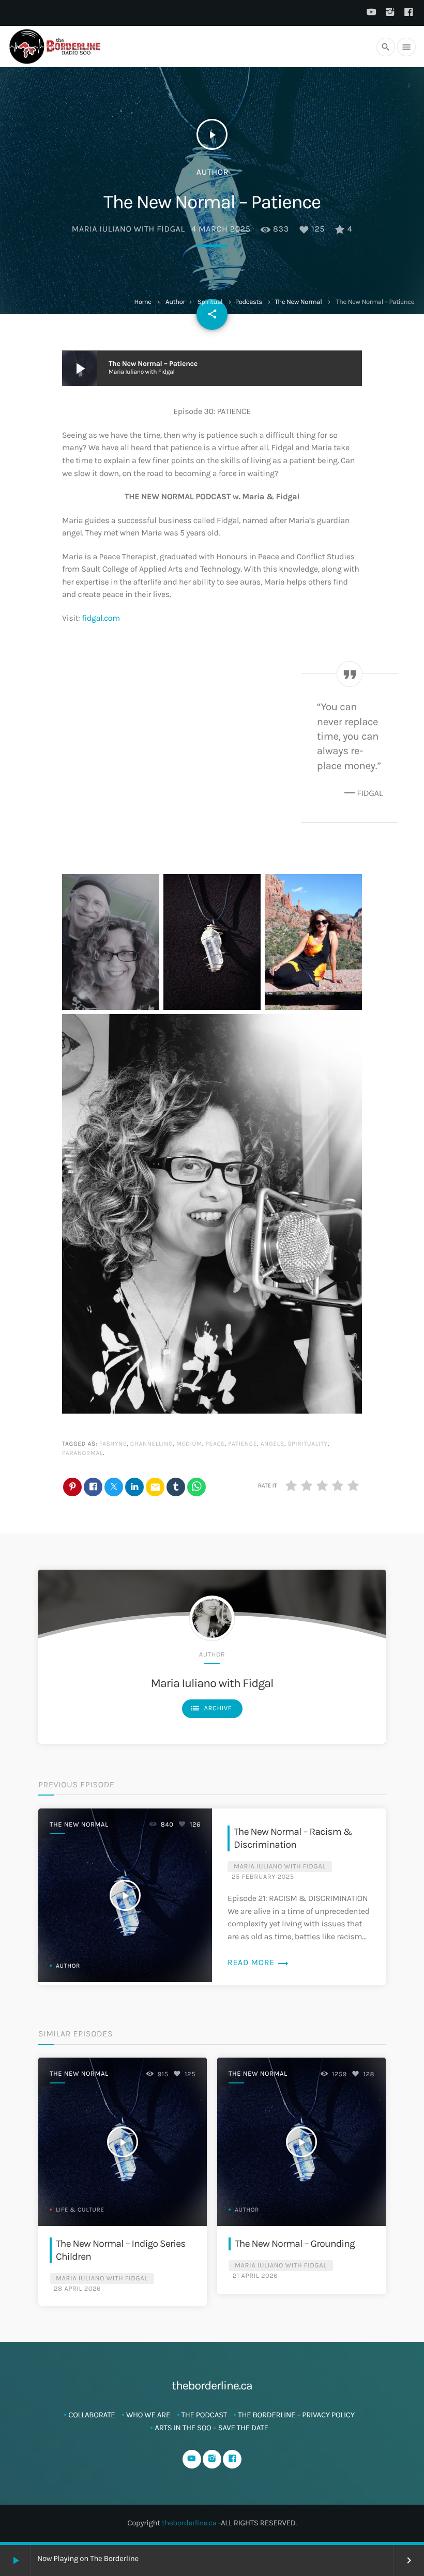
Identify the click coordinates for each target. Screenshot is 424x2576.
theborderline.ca (189, 2523)
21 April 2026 (255, 2276)
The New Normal (298, 302)
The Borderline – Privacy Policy (296, 2415)
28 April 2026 (77, 2289)
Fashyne (113, 1444)
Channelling (152, 1444)
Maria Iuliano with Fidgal (128, 229)
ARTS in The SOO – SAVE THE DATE (211, 2428)
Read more (258, 1963)
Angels (272, 1444)
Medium (189, 1444)
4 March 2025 (221, 229)
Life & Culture (80, 2210)
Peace (215, 1444)
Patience (243, 1444)
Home (142, 302)
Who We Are (148, 2415)
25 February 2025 (263, 1877)
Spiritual (210, 302)
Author (175, 302)
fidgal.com (101, 618)
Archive (211, 1708)
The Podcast (204, 2415)
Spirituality (307, 1444)
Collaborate (92, 2415)
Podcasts (249, 302)
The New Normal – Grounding (295, 2243)
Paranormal (82, 1453)
